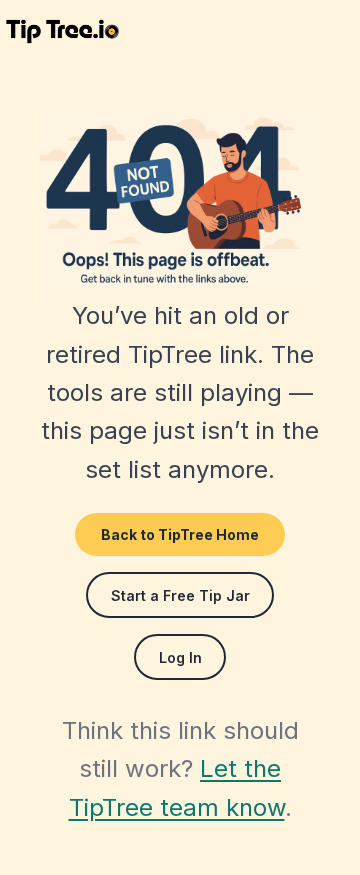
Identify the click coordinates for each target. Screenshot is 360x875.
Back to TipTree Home (180, 534)
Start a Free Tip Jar (180, 595)
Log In (180, 657)
